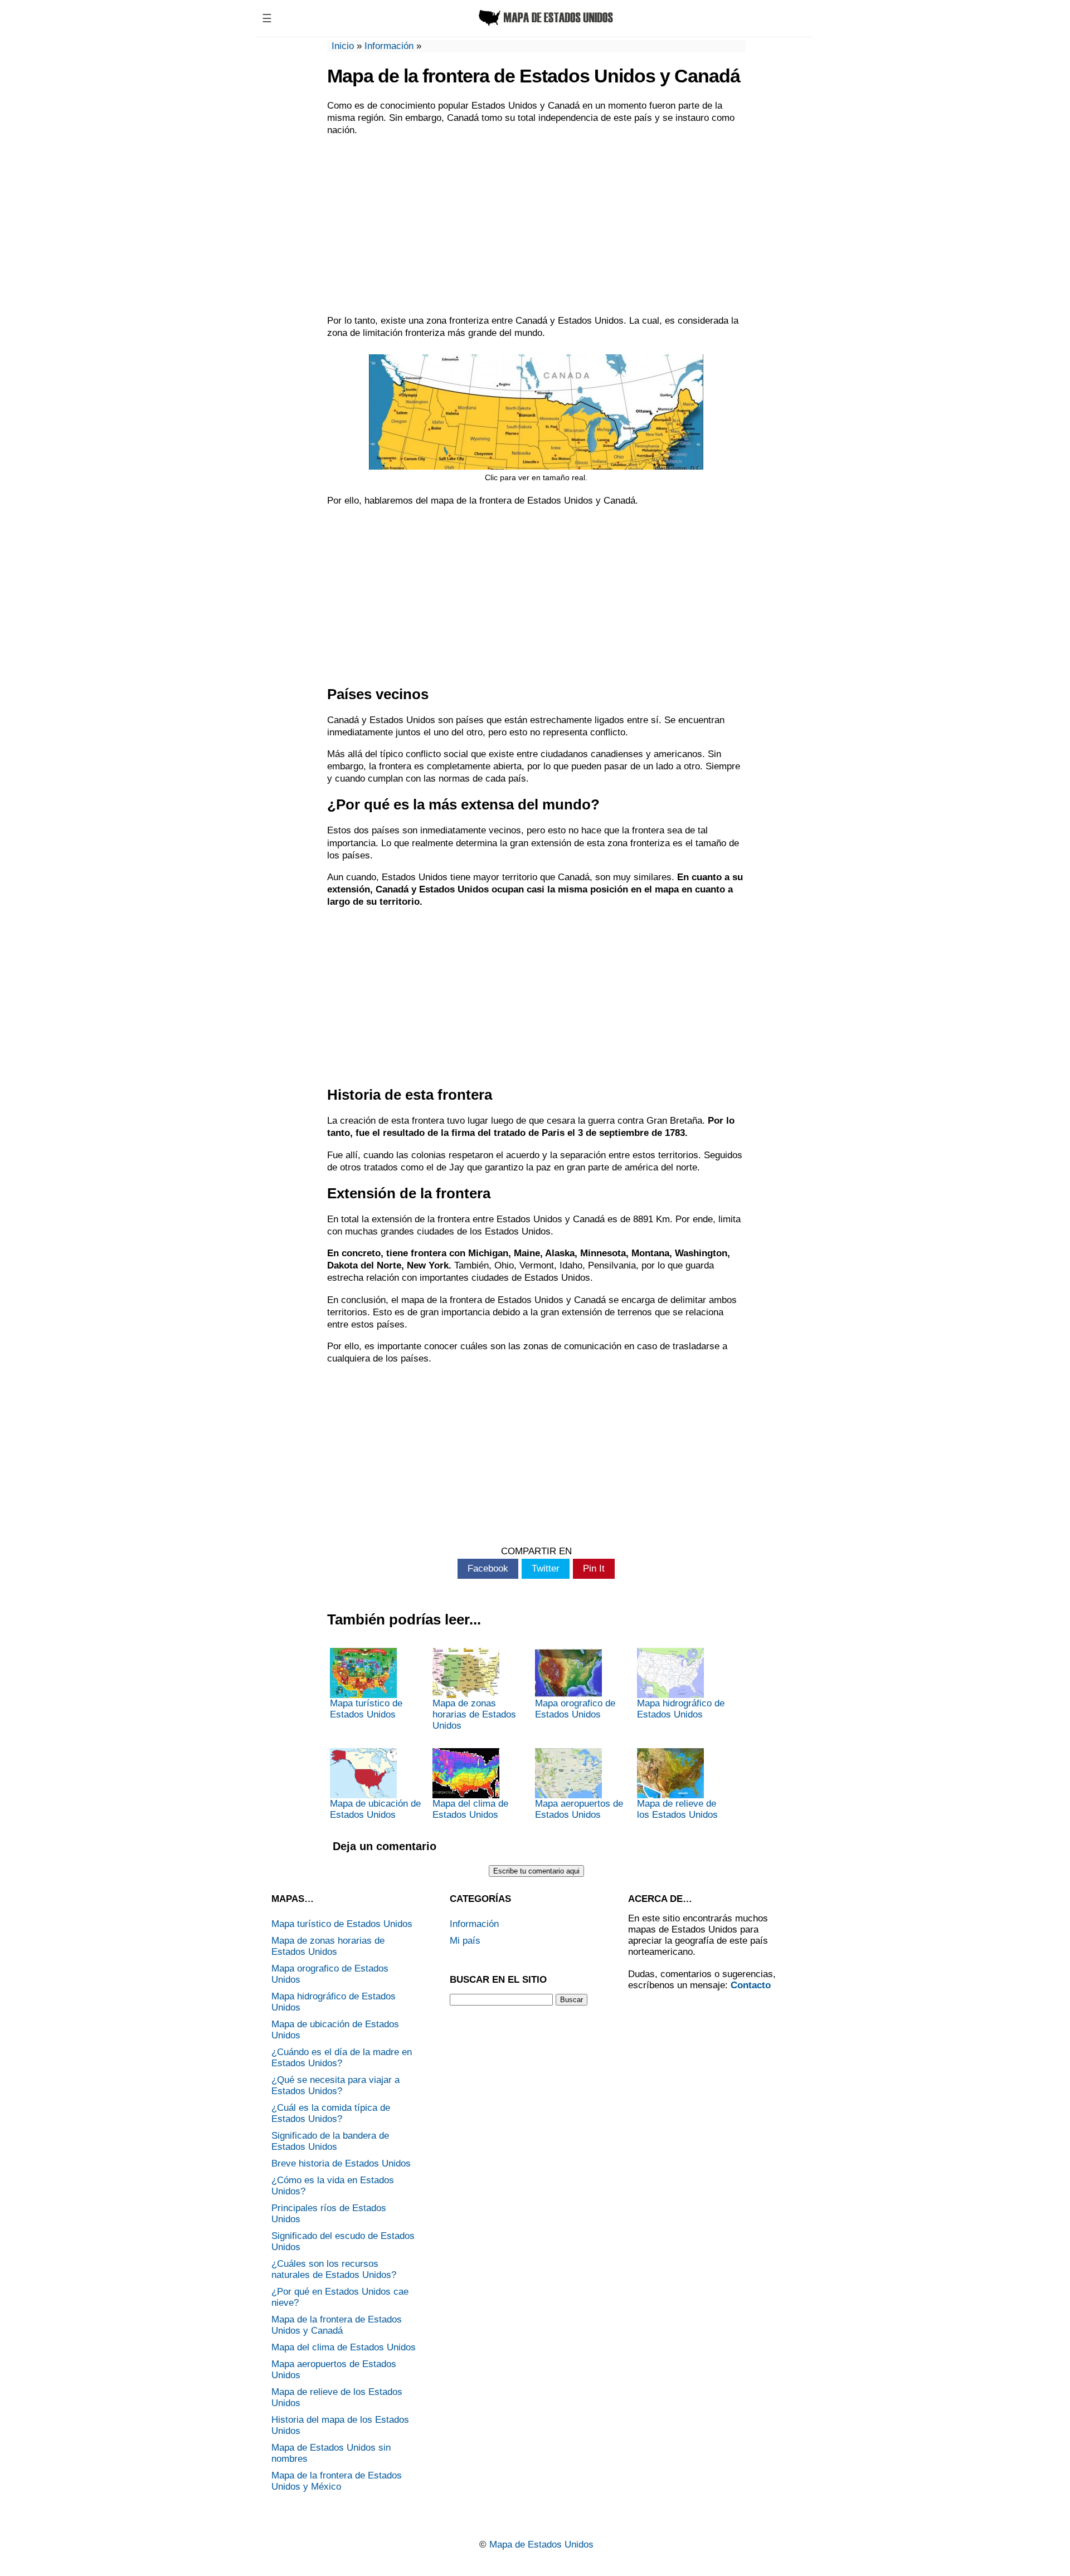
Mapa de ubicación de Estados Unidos (375, 1809)
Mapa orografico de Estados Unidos (575, 1709)
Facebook (488, 1568)
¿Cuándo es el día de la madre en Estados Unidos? (342, 2058)
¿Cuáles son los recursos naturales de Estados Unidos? (334, 2269)
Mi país (465, 1941)
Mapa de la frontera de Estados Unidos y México (337, 2481)
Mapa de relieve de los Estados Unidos (677, 1809)
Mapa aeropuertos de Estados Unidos (579, 1809)
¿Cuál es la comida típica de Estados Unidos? (331, 2113)
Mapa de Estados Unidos (541, 2545)
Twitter (546, 1568)
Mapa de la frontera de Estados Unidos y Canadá (337, 2325)
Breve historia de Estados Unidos (341, 2163)
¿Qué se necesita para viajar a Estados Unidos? (335, 2085)
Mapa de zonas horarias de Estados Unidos (474, 1714)
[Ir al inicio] (544, 26)
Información (389, 46)
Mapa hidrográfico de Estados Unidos (681, 1709)
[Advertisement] (536, 226)
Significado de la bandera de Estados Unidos (330, 2141)
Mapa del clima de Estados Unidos (470, 1809)
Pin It (594, 1568)
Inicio (343, 46)
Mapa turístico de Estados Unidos (366, 1709)
